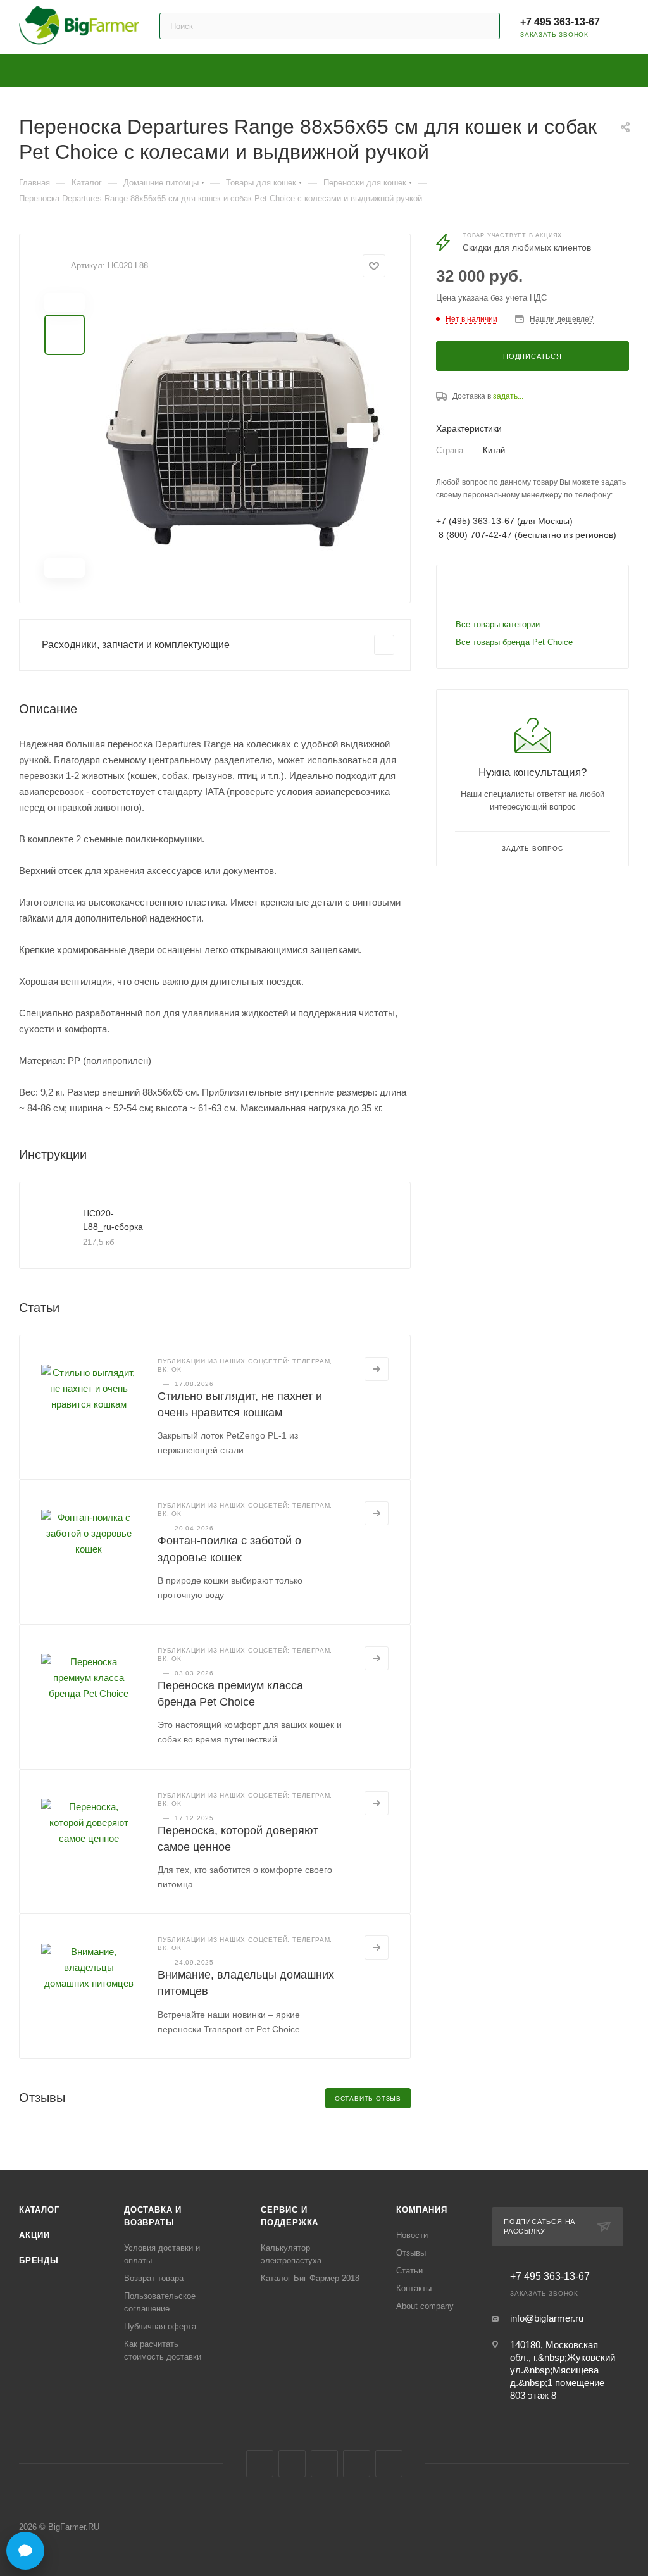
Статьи (409, 2271)
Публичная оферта (160, 2326)
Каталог (39, 2210)
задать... (508, 396)
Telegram (292, 2464)
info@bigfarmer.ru (547, 2318)
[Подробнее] (377, 1369)
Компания (421, 2210)
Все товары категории (498, 624)
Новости (412, 2235)
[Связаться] (25, 2551)
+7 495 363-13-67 (560, 22)
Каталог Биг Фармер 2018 (310, 2278)
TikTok (389, 2464)
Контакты (414, 2288)
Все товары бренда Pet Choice (514, 642)
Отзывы (411, 2253)
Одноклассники (324, 2464)
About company (425, 2306)
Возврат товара (154, 2278)
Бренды (39, 2260)
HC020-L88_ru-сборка (113, 1220)
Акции (34, 2235)
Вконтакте (260, 2464)
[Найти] (484, 26)
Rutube (357, 2464)
